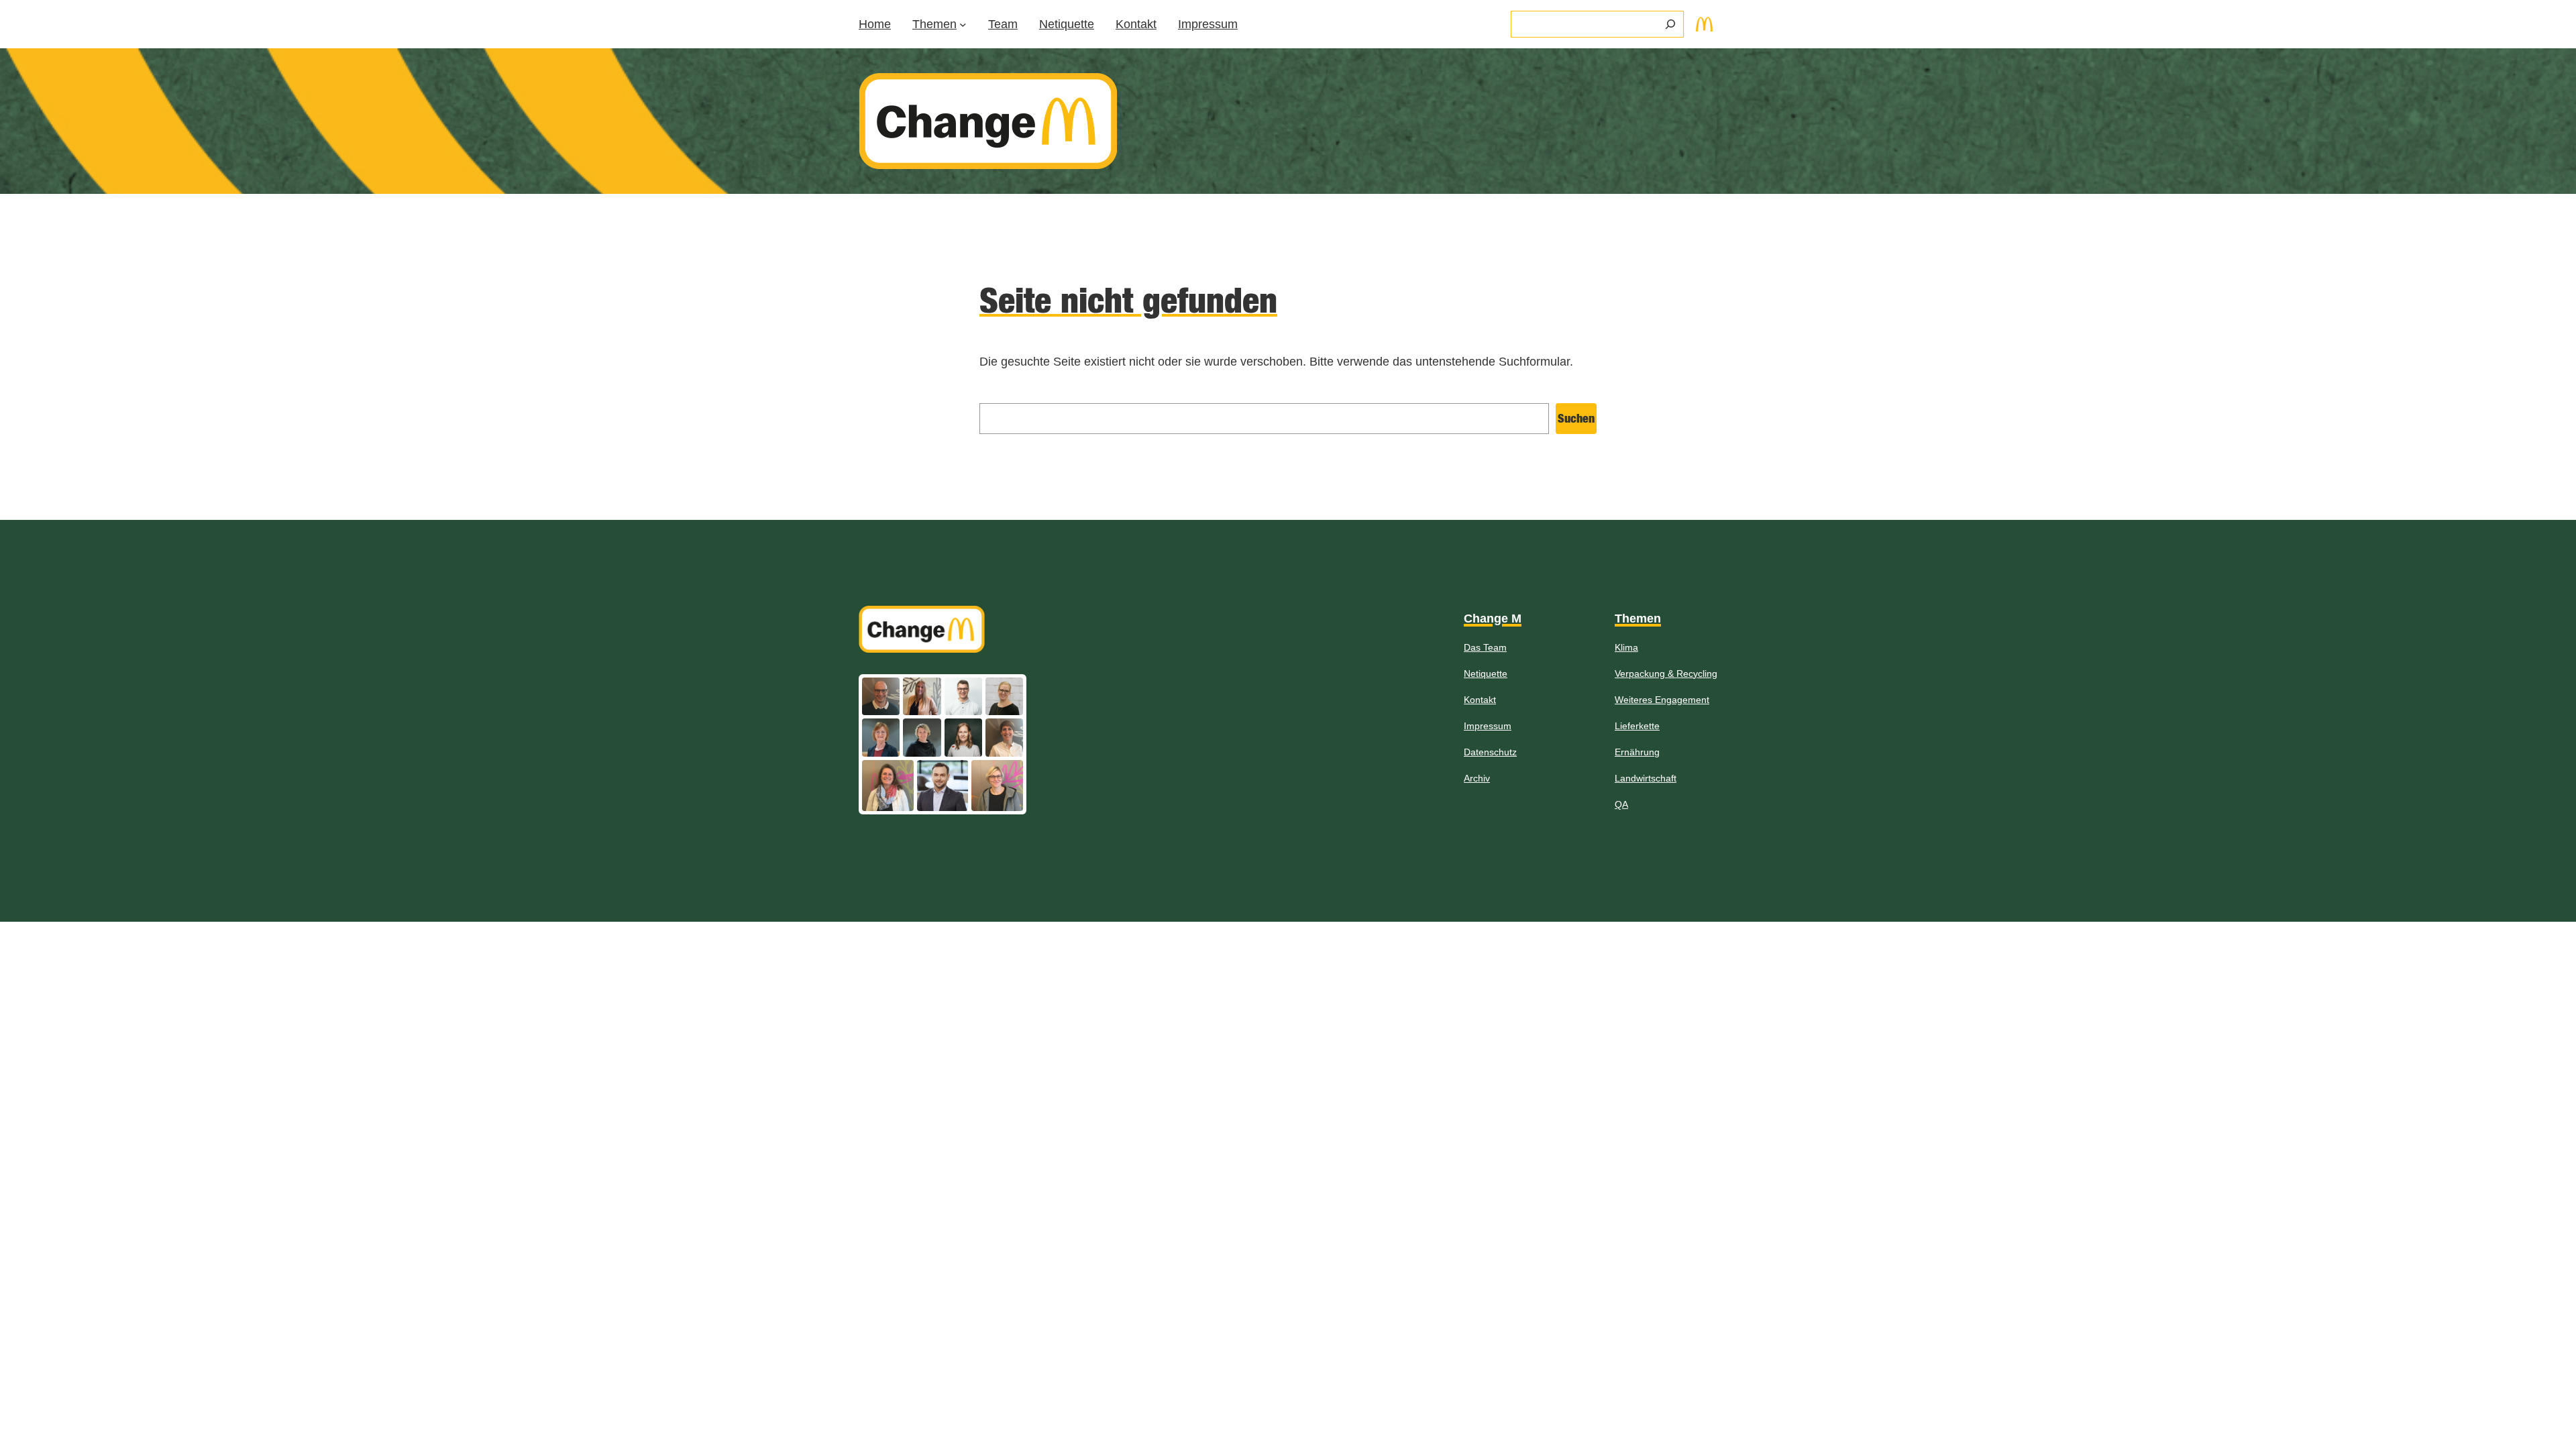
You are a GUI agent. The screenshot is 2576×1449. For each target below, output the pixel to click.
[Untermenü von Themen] (963, 24)
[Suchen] (1670, 24)
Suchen (1576, 418)
